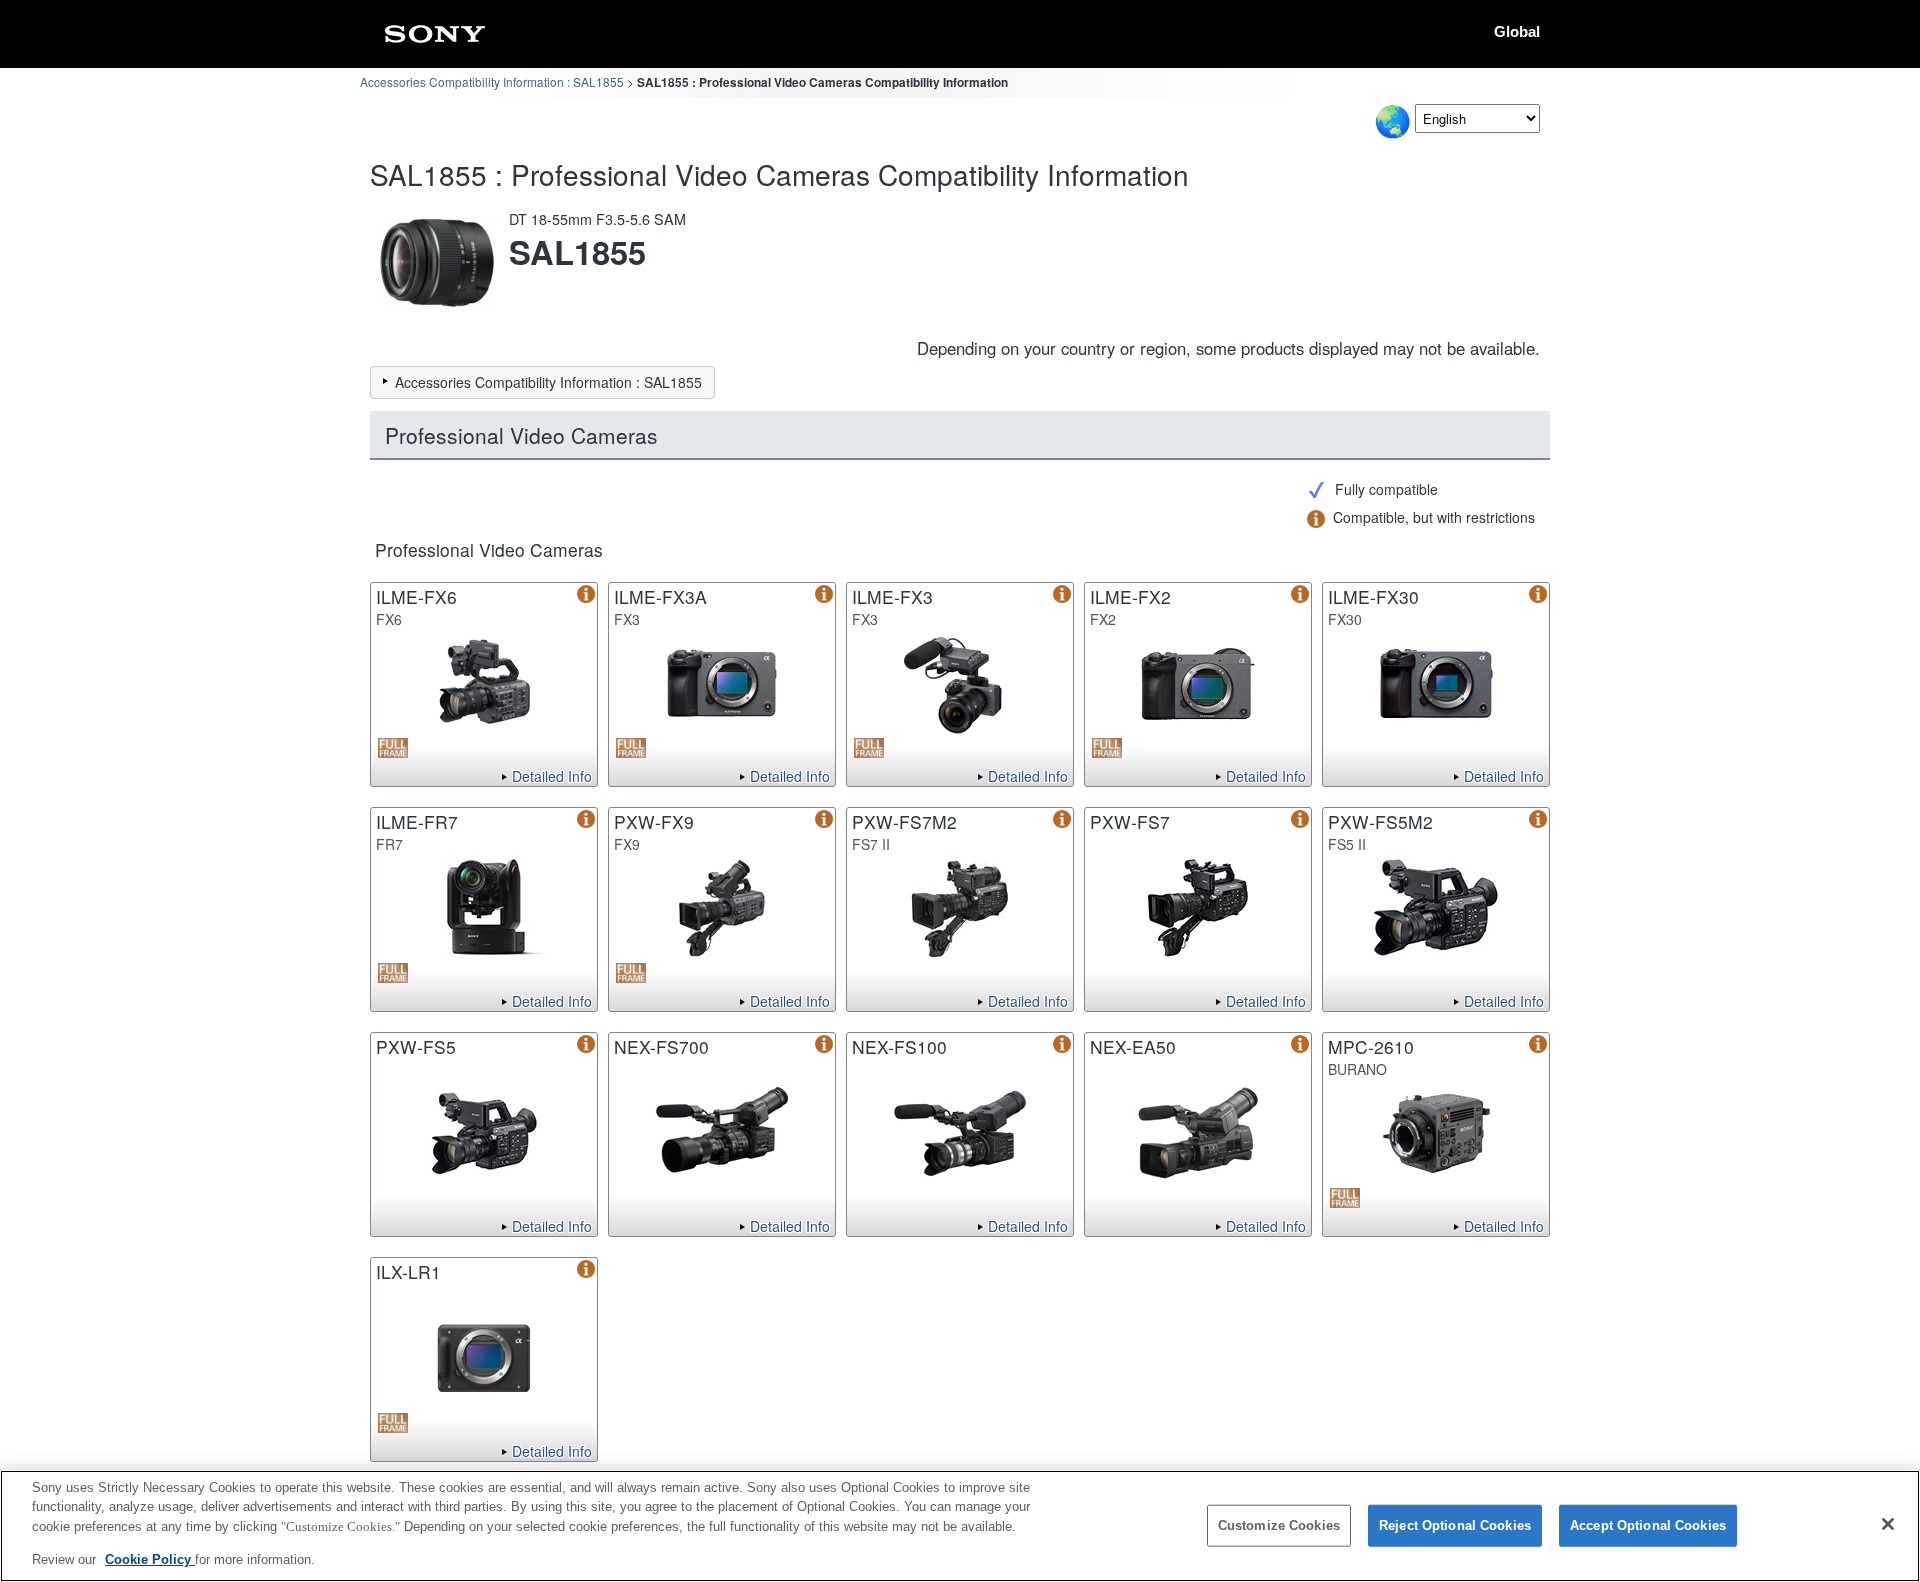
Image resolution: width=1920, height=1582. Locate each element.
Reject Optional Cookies (1455, 1525)
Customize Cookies (1279, 1525)
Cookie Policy (150, 1558)
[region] (960, 1526)
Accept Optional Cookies (1648, 1525)
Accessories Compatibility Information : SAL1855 (492, 81)
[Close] (1888, 1524)
